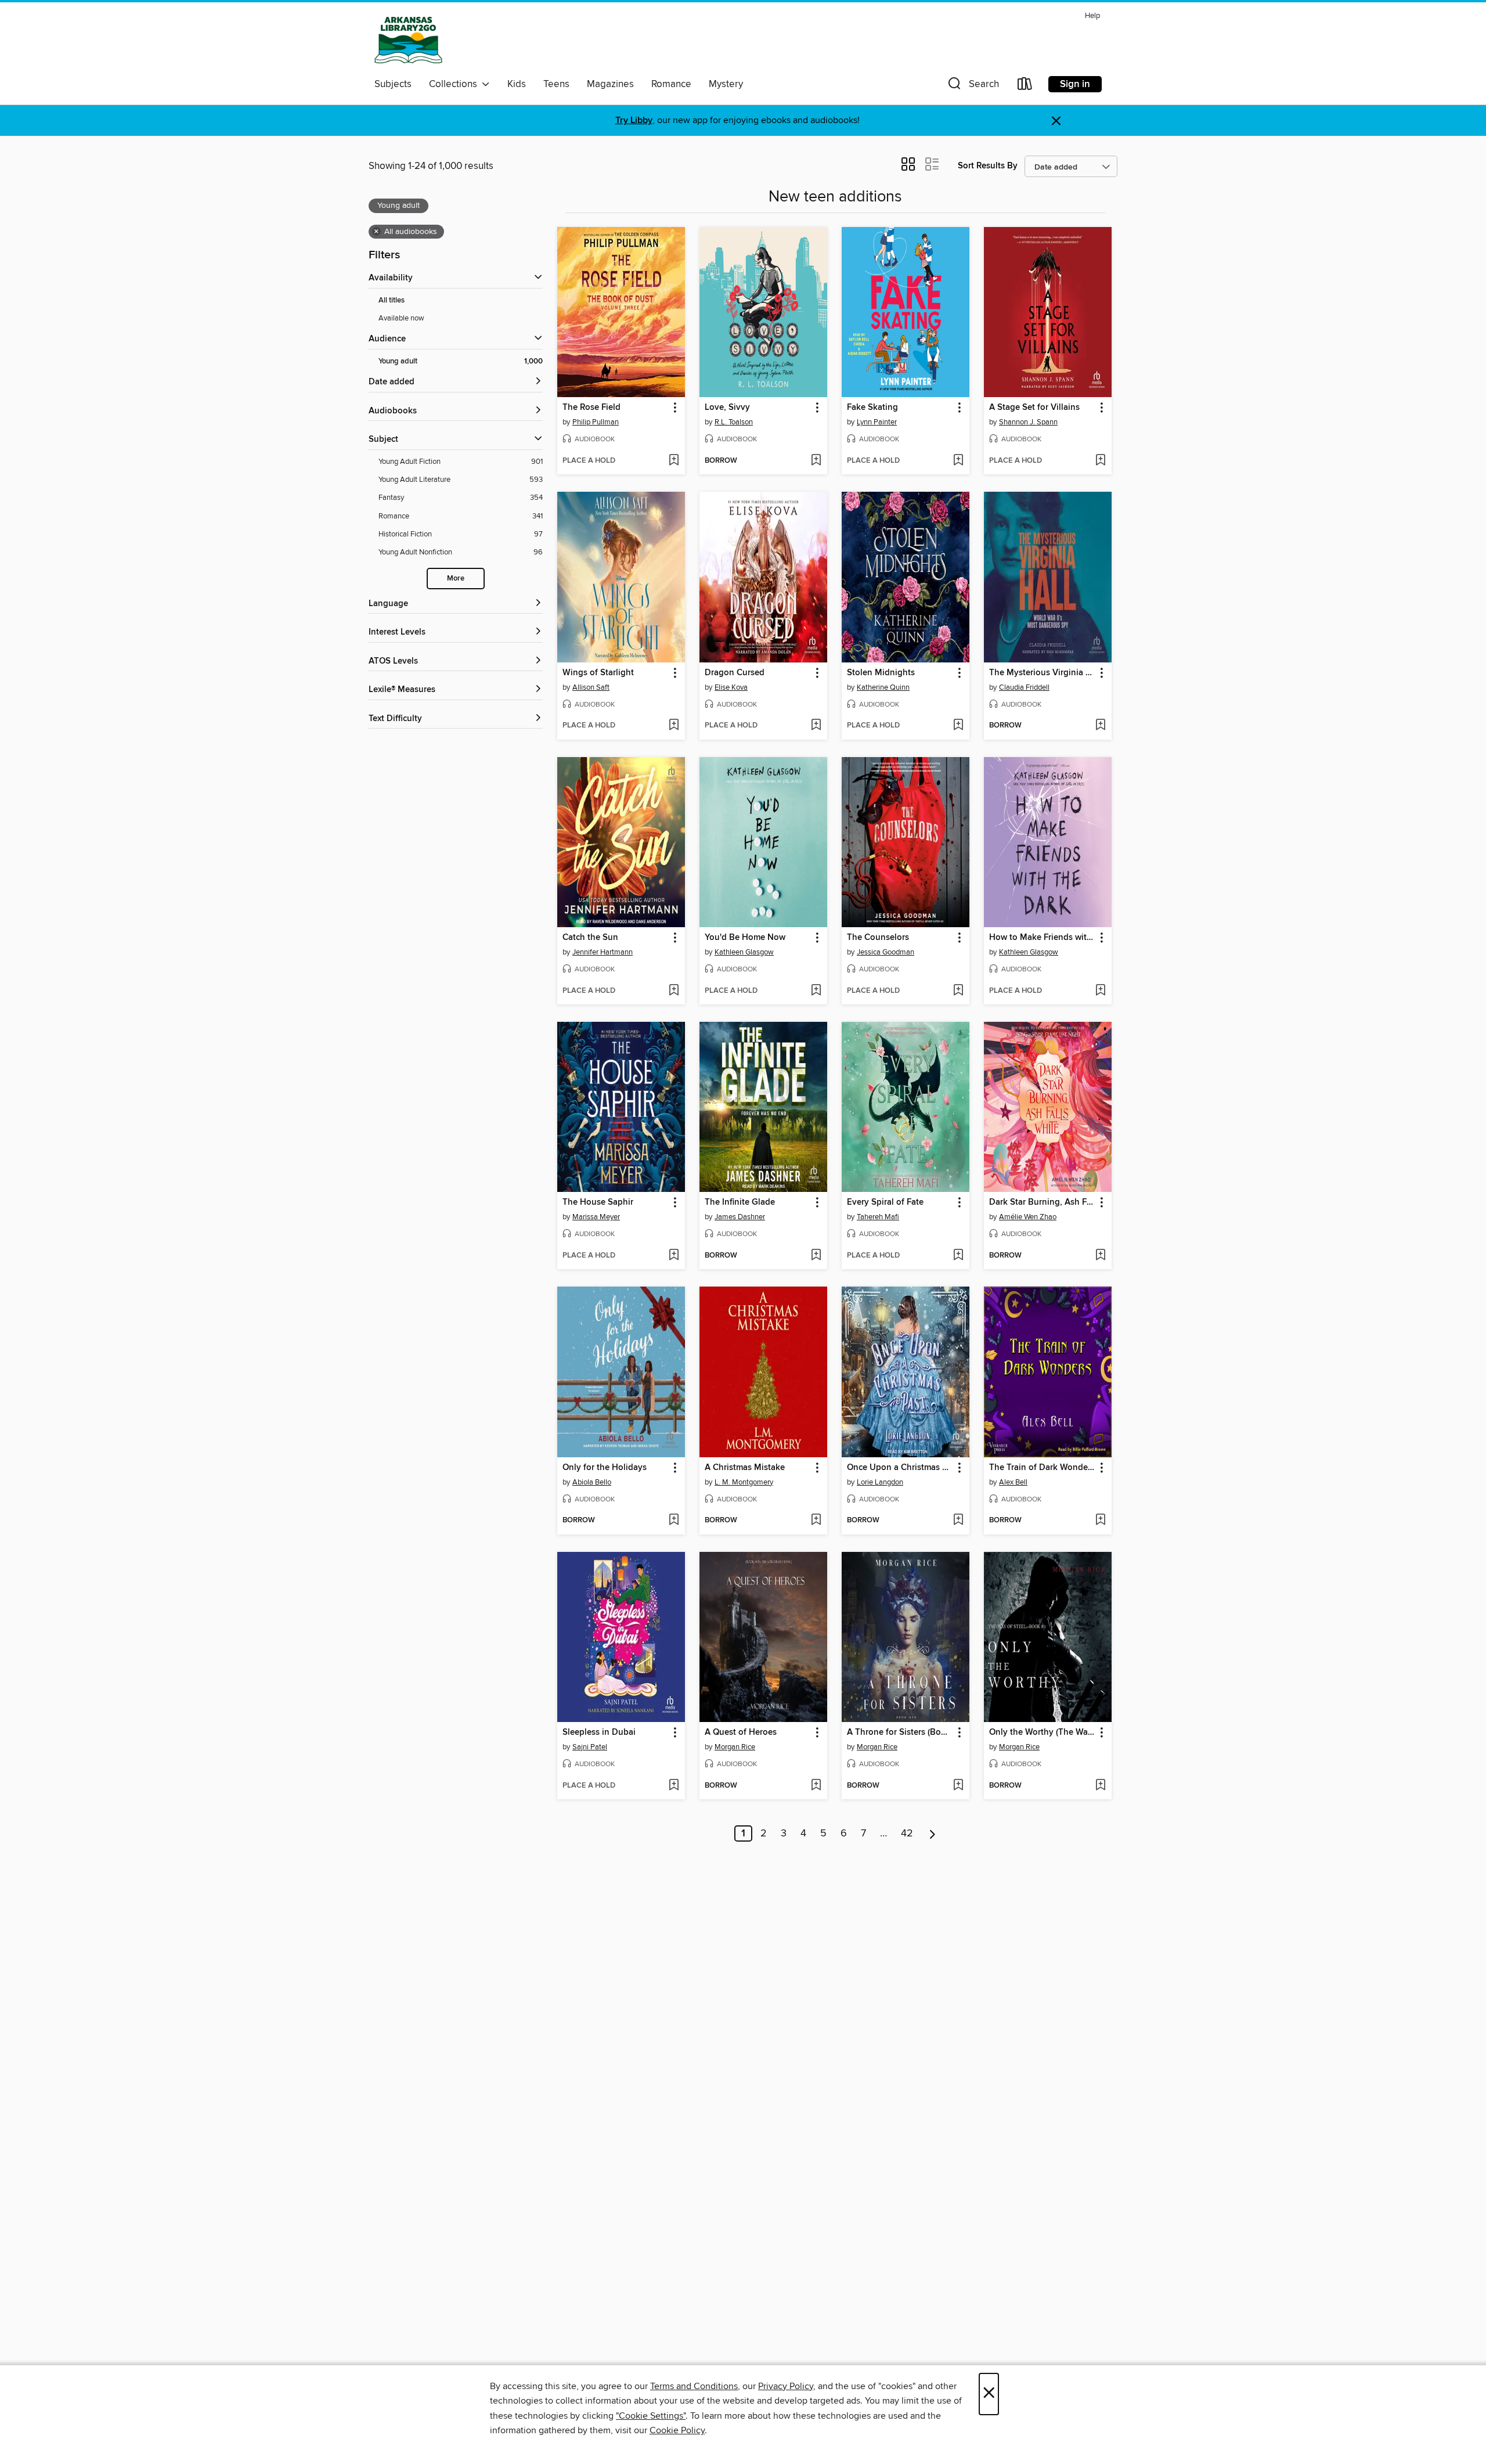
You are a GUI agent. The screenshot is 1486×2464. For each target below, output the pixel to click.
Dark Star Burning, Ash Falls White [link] (1042, 1202)
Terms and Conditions (694, 2386)
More (456, 579)
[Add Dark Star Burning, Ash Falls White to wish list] (1100, 1256)
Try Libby (634, 120)
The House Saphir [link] (598, 1202)
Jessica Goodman (886, 952)
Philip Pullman (596, 422)
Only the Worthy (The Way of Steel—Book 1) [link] (1042, 1732)
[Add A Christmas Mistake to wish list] (816, 1521)
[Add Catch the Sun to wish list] (674, 991)
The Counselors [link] (878, 938)
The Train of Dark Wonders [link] (1042, 1468)
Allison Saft (591, 687)
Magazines (610, 84)
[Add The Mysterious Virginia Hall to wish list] (1100, 726)
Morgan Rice (735, 1747)
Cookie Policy (677, 2430)
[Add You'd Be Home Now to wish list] (816, 991)
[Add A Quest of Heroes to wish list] (816, 1786)
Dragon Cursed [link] (735, 673)
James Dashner (740, 1217)
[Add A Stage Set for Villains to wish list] (1100, 461)
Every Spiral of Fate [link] (885, 1202)
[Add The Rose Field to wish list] (674, 461)
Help (1092, 16)
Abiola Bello (592, 1482)
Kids (517, 84)
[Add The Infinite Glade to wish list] (816, 1256)
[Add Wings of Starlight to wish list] (674, 726)
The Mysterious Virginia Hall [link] (1042, 673)
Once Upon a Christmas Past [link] (900, 1468)
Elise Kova (731, 687)
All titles (392, 300)
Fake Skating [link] (872, 408)
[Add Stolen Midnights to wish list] (958, 726)
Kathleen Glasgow (744, 952)
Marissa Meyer (596, 1217)
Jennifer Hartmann (603, 952)
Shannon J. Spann (1028, 422)
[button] (972, 86)
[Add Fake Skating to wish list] (958, 461)
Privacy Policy (786, 2386)
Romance (671, 84)
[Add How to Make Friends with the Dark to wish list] (1100, 991)
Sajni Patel (590, 1747)
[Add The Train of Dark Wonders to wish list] (1100, 1521)
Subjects (393, 84)
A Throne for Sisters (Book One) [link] (900, 1732)
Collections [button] (455, 84)
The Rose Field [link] (591, 408)
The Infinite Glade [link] (740, 1202)
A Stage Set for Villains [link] (1034, 408)
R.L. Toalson (734, 422)
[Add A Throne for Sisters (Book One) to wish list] (958, 1786)
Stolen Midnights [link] (881, 673)
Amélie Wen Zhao (1028, 1217)
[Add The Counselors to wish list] (958, 991)
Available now (401, 318)
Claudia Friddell (1024, 687)
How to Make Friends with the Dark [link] (1042, 938)
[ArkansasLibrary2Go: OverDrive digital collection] (408, 40)
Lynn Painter (877, 422)
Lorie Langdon (880, 1482)
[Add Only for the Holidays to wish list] (674, 1521)
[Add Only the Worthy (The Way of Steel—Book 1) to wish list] (1100, 1786)
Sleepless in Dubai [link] (599, 1732)
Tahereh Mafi (878, 1217)
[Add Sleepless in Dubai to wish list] (674, 1786)
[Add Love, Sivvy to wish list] (816, 461)
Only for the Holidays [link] (605, 1468)
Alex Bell (1013, 1482)
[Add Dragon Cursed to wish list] (816, 726)
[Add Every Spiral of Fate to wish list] (958, 1256)
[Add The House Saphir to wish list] (674, 1256)
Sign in (1075, 84)
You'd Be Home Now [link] (745, 938)
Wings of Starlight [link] (598, 673)
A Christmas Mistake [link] (745, 1468)
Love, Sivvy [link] (727, 408)
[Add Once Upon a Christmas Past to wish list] (958, 1521)
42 (907, 1833)
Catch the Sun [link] (590, 938)
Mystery (726, 84)
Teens (556, 84)
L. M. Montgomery (744, 1482)
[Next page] (933, 1833)
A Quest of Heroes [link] (741, 1732)
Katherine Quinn (883, 687)
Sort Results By (988, 166)
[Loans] (1025, 86)
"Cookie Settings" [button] (651, 2416)
